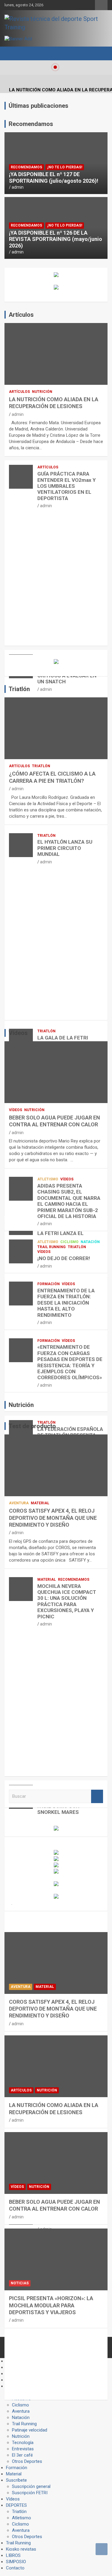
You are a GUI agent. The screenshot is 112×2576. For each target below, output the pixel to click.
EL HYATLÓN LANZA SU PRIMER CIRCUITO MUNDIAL (65, 848)
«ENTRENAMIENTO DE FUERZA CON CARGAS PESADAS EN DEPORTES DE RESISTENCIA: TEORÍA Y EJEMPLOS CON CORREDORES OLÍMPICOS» (70, 1362)
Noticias (20, 2283)
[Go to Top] (102, 2549)
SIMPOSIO (16, 2562)
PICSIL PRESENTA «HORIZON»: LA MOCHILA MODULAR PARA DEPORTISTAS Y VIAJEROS (51, 2305)
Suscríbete (16, 2480)
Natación (90, 1242)
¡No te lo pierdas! (65, 167)
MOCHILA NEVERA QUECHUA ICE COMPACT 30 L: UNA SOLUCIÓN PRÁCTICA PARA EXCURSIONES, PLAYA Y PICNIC (67, 1601)
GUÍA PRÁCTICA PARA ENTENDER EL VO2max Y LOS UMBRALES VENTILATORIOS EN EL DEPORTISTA (66, 486)
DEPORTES (16, 2505)
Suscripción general (31, 2486)
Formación (49, 1284)
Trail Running (52, 1247)
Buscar (97, 1796)
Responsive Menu (101, 5)
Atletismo (48, 1179)
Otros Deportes (27, 2461)
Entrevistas (23, 2449)
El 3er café (22, 2455)
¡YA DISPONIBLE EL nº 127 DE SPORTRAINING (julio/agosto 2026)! (54, 177)
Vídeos (16, 1110)
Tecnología (23, 2443)
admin (18, 187)
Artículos (19, 392)
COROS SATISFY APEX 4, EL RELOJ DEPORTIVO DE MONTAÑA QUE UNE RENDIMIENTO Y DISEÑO (53, 1518)
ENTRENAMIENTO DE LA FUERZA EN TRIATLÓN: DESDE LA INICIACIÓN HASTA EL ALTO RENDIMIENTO (66, 1303)
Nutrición (42, 392)
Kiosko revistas (21, 2549)
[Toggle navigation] (12, 53)
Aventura (19, 1503)
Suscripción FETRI (30, 2493)
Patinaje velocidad (30, 2430)
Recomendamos (26, 167)
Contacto (15, 2568)
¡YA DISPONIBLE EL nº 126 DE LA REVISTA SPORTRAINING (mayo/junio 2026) (56, 239)
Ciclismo (69, 1242)
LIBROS (13, 2555)
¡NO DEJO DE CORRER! (64, 1258)
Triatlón (41, 766)
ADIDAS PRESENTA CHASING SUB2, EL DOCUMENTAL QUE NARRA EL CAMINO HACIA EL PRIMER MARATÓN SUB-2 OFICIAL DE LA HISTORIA (69, 1201)
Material (40, 1503)
